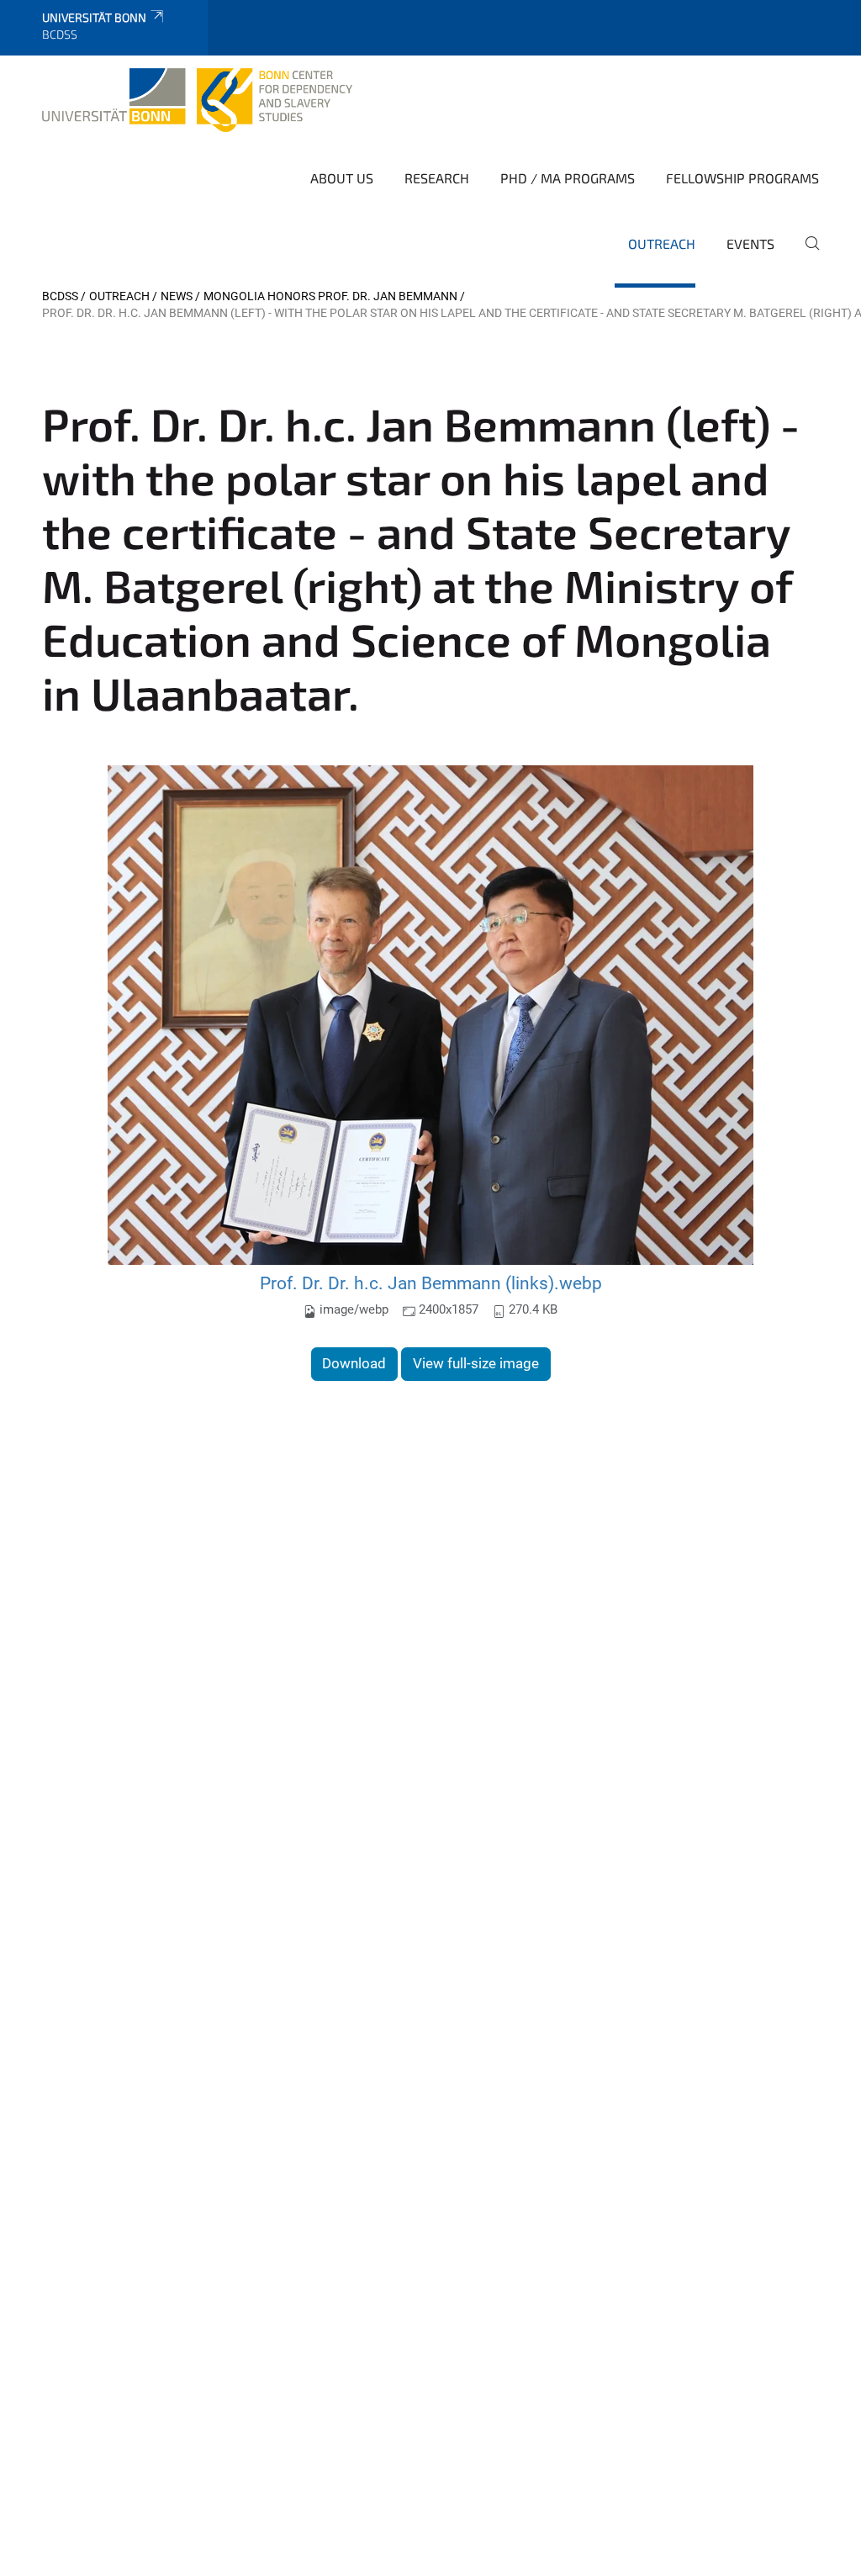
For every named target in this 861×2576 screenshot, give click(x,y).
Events (750, 243)
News (177, 296)
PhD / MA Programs (568, 178)
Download (354, 1363)
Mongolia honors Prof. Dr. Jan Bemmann (330, 296)
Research (437, 178)
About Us (342, 178)
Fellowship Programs (742, 178)
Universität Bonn (94, 17)
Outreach (662, 243)
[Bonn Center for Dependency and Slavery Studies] (197, 100)
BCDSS (60, 296)
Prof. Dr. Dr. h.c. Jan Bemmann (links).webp (431, 1283)
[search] (806, 255)
